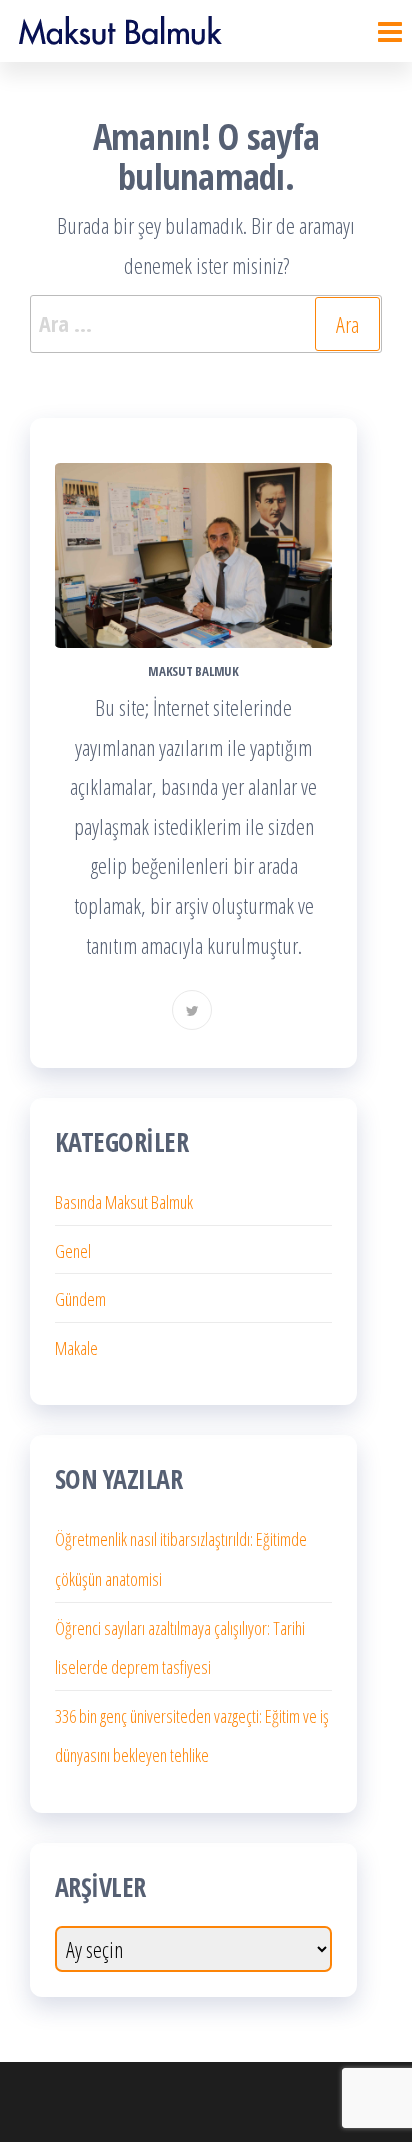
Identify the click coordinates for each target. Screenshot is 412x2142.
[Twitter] (192, 1010)
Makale (76, 1348)
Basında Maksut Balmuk (124, 1202)
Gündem (80, 1299)
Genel (73, 1251)
